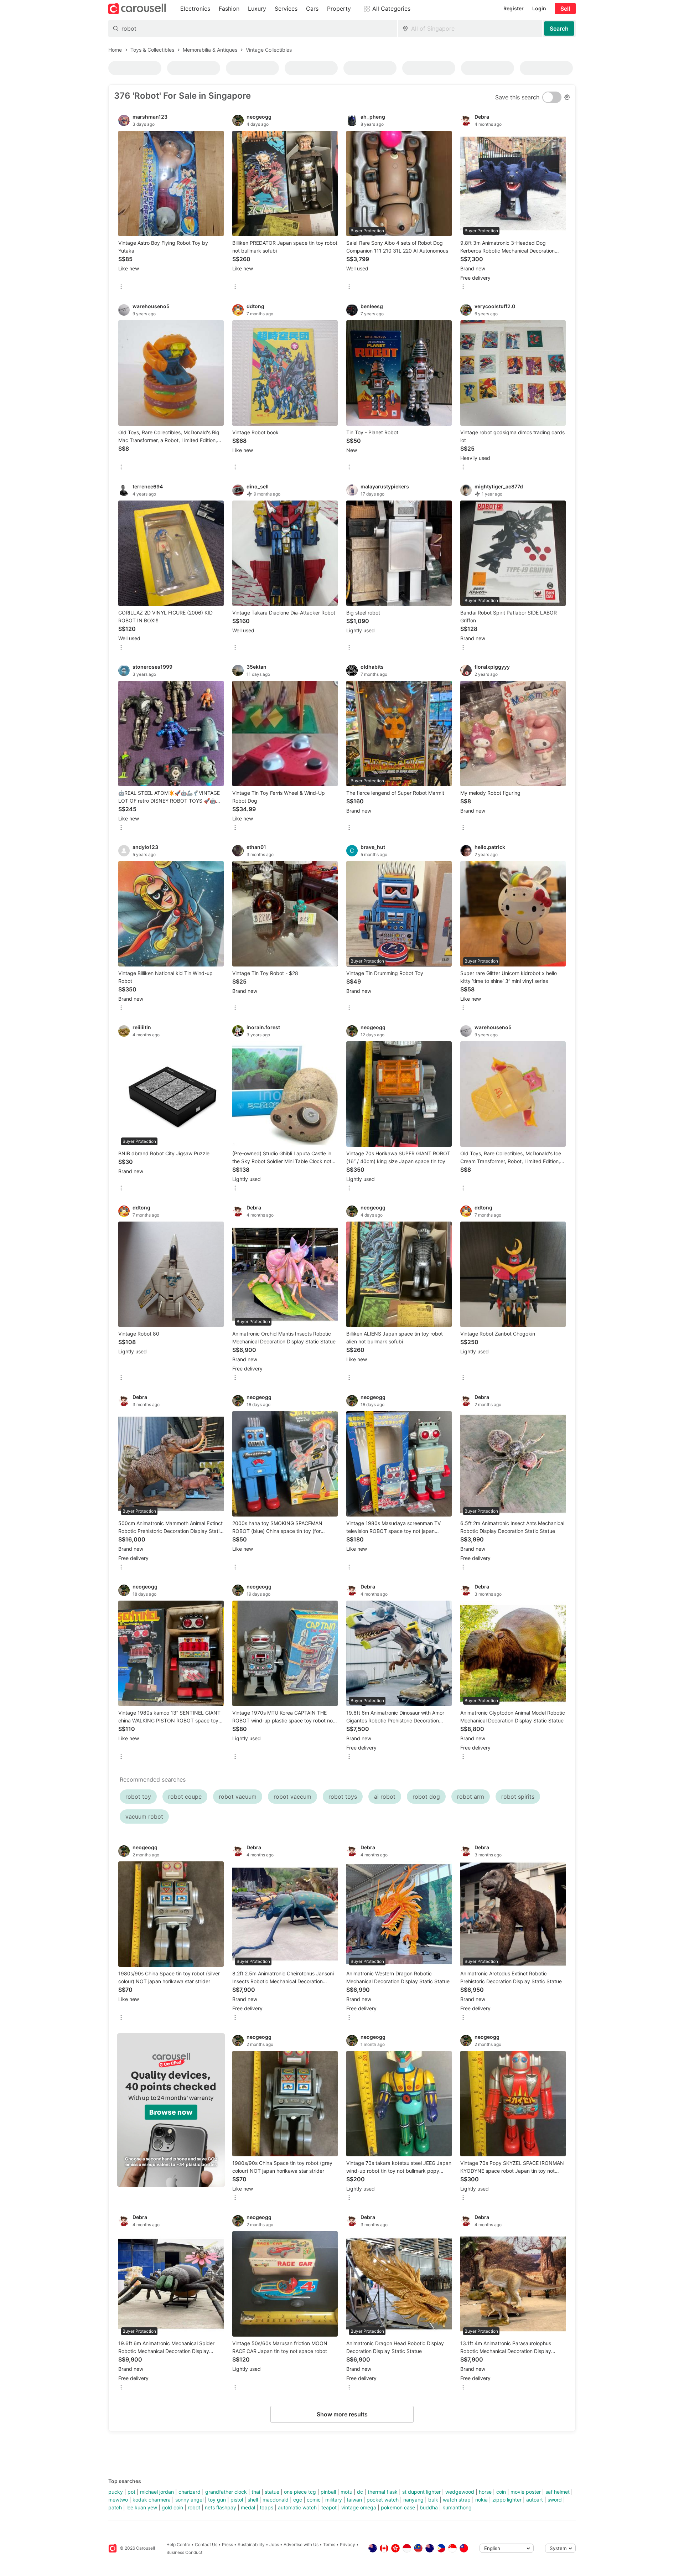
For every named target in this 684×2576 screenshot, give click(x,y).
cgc (298, 2500)
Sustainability (251, 2544)
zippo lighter (507, 2500)
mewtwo (118, 2500)
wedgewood (460, 2492)
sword (555, 2500)
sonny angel (189, 2500)
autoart (535, 2500)
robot (194, 2507)
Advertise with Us (301, 2544)
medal (248, 2507)
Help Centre (178, 2544)
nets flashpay (221, 2507)
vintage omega (359, 2507)
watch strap (457, 2500)
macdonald (276, 2500)
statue (272, 2492)
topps (266, 2507)
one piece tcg (300, 2492)
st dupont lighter (421, 2492)
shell (253, 2500)
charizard (190, 2492)
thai (256, 2492)
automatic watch (297, 2507)
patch (115, 2507)
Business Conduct (184, 2552)
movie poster (526, 2492)
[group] (171, 2110)
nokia (481, 2500)
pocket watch (383, 2500)
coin (501, 2492)
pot (131, 2492)
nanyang (413, 2500)
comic (314, 2500)
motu (346, 2492)
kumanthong (457, 2507)
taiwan (354, 2500)
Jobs (274, 2544)
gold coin (172, 2507)
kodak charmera (152, 2500)
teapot (329, 2507)
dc (360, 2492)
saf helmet (558, 2492)
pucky (116, 2492)
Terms (329, 2544)
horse (485, 2492)
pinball (328, 2492)
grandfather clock (226, 2492)
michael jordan (157, 2492)
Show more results (342, 2414)
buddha (429, 2507)
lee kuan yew (142, 2507)
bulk (433, 2500)
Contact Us (206, 2544)
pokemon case (398, 2507)
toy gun (217, 2500)
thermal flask (383, 2492)
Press (227, 2544)
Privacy (348, 2544)
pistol (237, 2500)
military (334, 2500)
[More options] (121, 287)
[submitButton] (559, 28)
